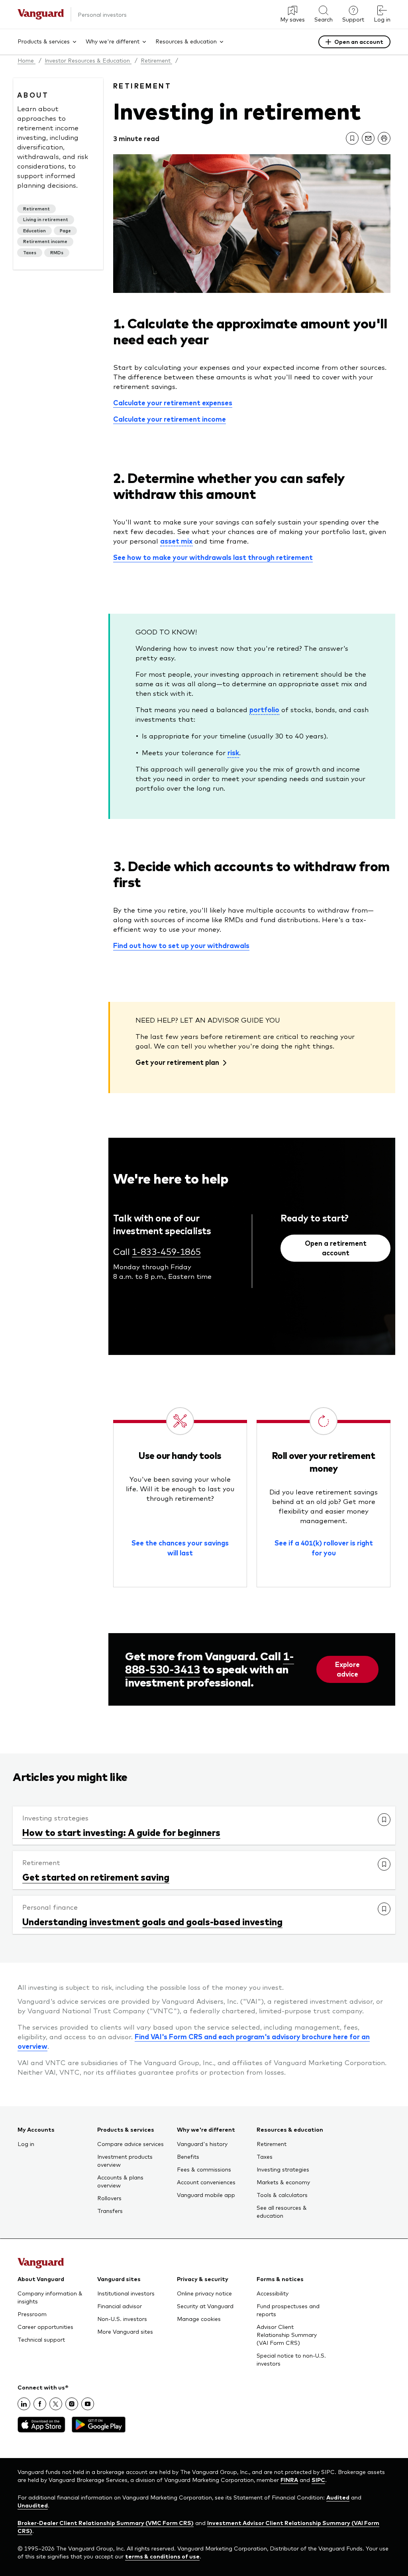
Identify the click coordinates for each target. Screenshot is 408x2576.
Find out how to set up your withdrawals (181, 945)
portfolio (264, 709)
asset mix (176, 541)
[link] (352, 138)
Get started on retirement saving (96, 1877)
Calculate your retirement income (170, 419)
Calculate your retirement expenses (173, 402)
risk (233, 752)
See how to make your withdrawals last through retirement (213, 557)
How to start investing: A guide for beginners (121, 1832)
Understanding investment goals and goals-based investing (152, 1921)
